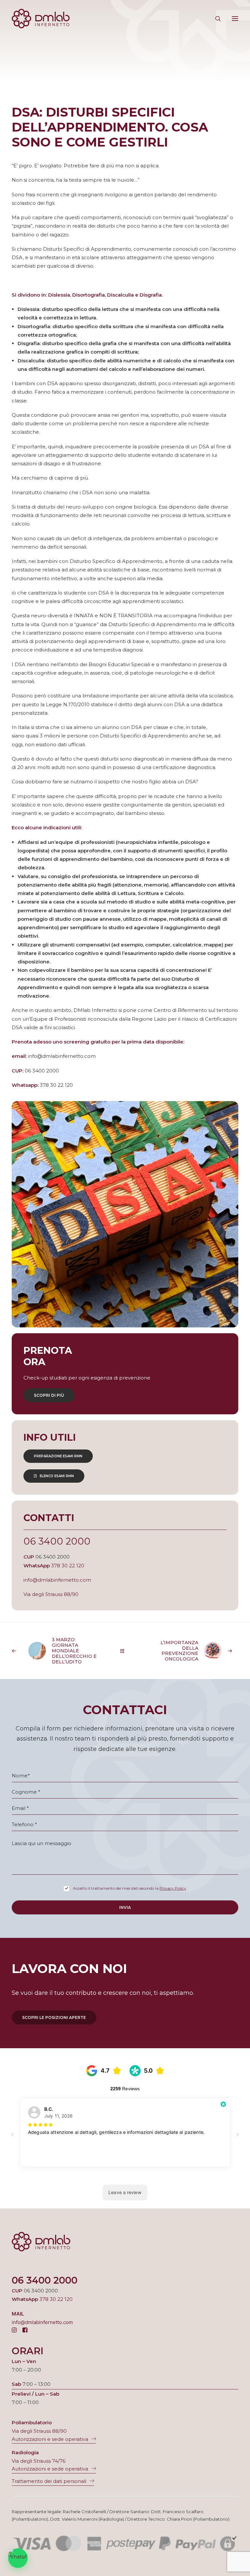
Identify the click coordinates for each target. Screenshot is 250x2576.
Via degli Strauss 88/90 (51, 1594)
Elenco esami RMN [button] (57, 1476)
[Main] (125, 1651)
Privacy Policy (173, 1888)
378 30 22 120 (68, 1566)
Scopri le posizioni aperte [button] (54, 2017)
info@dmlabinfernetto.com (57, 1580)
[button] (235, 19)
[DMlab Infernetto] (41, 19)
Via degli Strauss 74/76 (39, 2461)
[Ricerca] (215, 19)
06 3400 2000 (57, 1541)
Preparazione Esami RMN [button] (58, 1456)
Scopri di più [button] (49, 1395)
